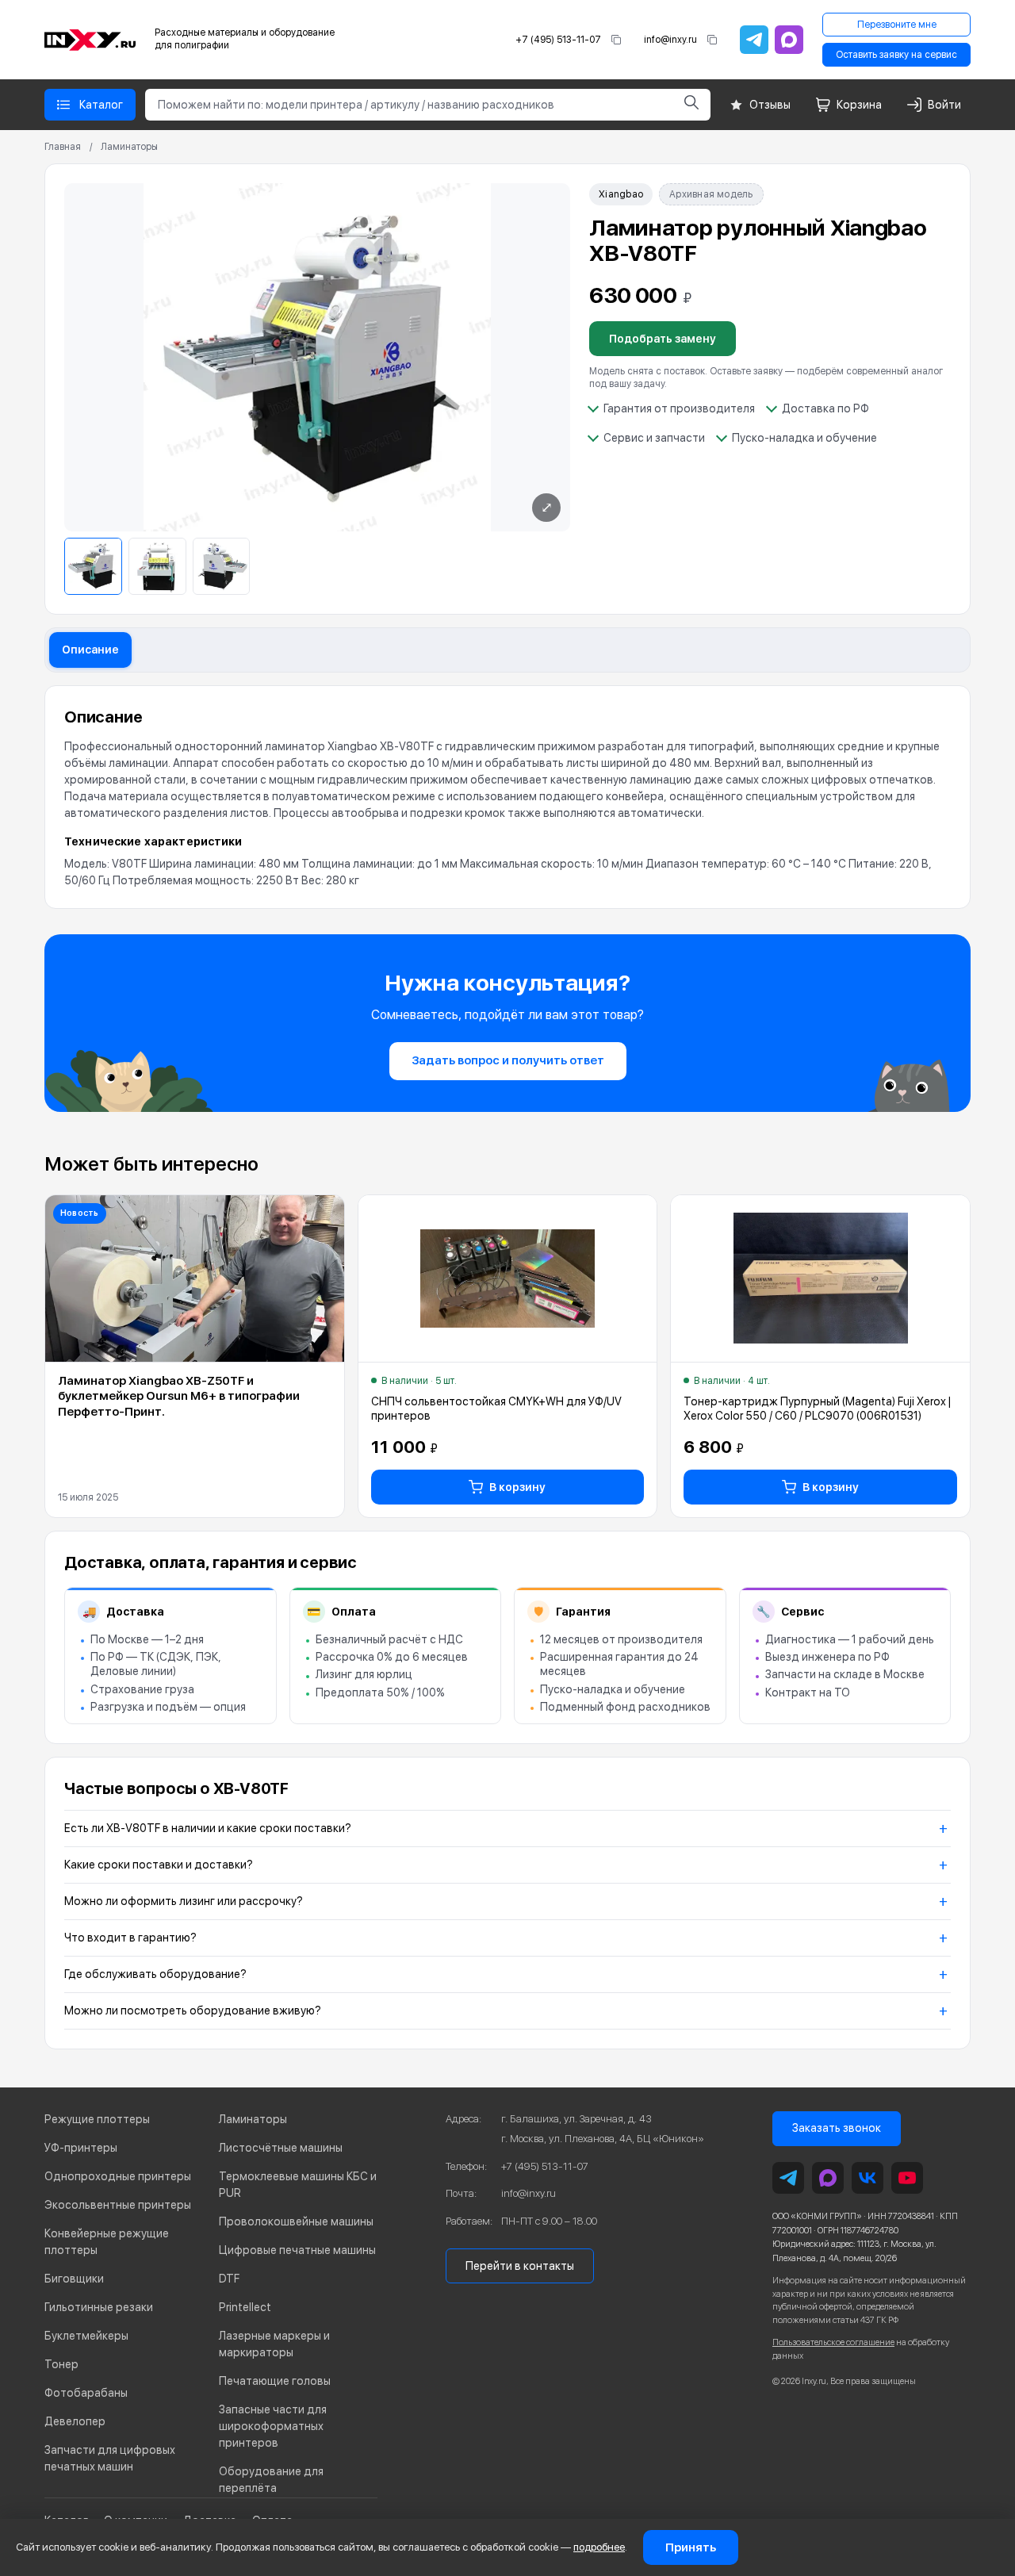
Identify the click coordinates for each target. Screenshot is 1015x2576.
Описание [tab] (90, 650)
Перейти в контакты (520, 2266)
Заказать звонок (837, 2128)
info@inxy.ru (670, 40)
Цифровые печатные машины (297, 2250)
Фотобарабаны (86, 2393)
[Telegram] (754, 40)
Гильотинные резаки (99, 2307)
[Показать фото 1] (93, 567)
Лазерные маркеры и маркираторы (274, 2344)
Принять (691, 2547)
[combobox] (409, 105)
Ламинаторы (129, 147)
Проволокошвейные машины (296, 2221)
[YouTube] (907, 2178)
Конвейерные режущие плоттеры (107, 2242)
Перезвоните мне (897, 25)
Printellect (245, 2307)
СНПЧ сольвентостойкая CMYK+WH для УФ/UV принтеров (496, 1409)
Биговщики (74, 2279)
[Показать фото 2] (157, 567)
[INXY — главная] (90, 40)
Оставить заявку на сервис (896, 55)
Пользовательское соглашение (833, 2342)
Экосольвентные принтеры (118, 2205)
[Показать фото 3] (222, 567)
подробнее (599, 2547)
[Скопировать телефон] (616, 40)
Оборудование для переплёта (271, 2480)
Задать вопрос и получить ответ (508, 1060)
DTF (229, 2279)
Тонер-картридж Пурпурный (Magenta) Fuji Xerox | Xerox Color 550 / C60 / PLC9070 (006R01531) (817, 1409)
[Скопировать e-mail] (712, 40)
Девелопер (75, 2421)
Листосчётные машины (281, 2148)
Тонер (61, 2364)
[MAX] (789, 40)
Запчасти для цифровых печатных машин (110, 2458)
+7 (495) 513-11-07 (558, 40)
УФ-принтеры (81, 2148)
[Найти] (691, 105)
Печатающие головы (275, 2381)
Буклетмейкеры (86, 2336)
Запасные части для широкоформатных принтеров (273, 2426)
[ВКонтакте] (868, 2178)
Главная (63, 147)
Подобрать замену (663, 339)
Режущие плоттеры (97, 2119)
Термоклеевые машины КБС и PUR (298, 2185)
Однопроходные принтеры (118, 2176)
